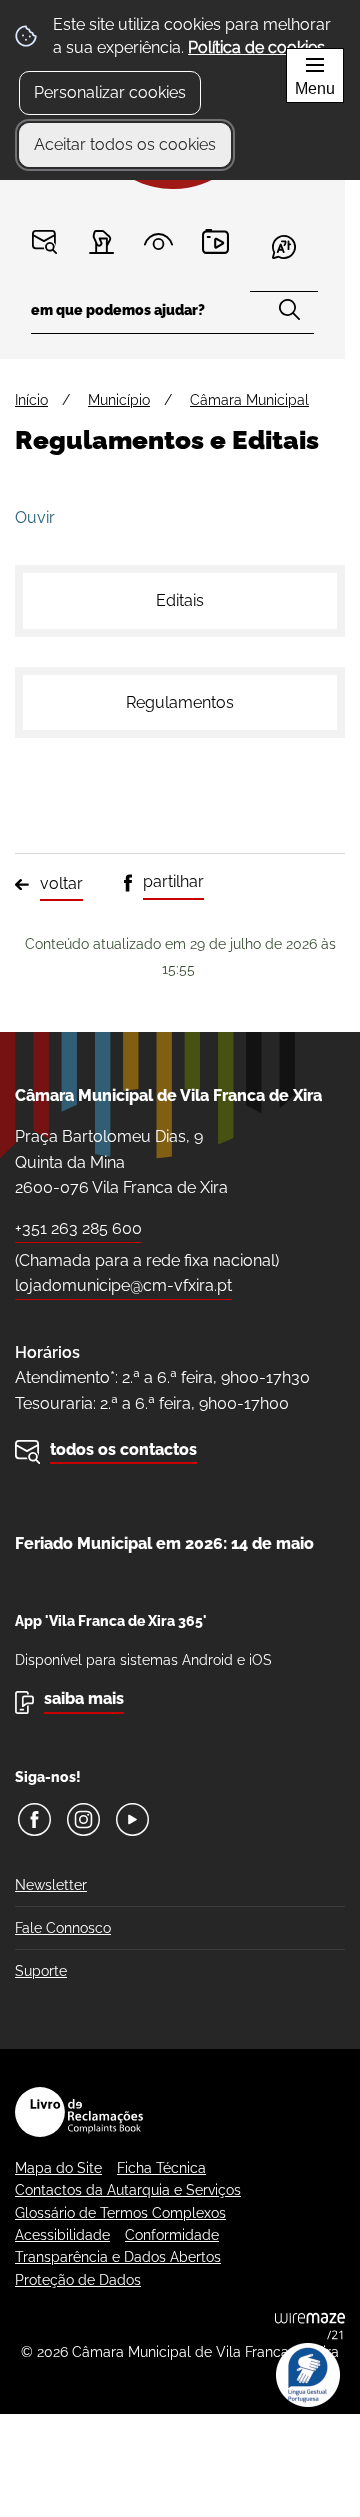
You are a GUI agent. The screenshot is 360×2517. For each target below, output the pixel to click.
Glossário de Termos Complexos (120, 2213)
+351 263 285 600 (78, 1228)
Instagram (83, 1819)
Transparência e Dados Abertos (118, 2257)
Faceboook (34, 1819)
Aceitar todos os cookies (125, 144)
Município (119, 400)
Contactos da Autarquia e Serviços (128, 2190)
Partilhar (173, 881)
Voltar (61, 883)
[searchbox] (173, 316)
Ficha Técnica (161, 2168)
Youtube (132, 1819)
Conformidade (172, 2235)
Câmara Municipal (249, 400)
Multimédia (215, 241)
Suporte (41, 1971)
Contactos (44, 241)
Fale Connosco (63, 1928)
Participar (101, 241)
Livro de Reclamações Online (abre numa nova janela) (79, 2112)
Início (31, 400)
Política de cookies (256, 47)
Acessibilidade (62, 2235)
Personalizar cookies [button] (110, 92)
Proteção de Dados (78, 2280)
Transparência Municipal (158, 241)
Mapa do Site (58, 2168)
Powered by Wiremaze (310, 2326)
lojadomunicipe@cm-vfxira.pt (123, 1285)
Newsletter (51, 1885)
